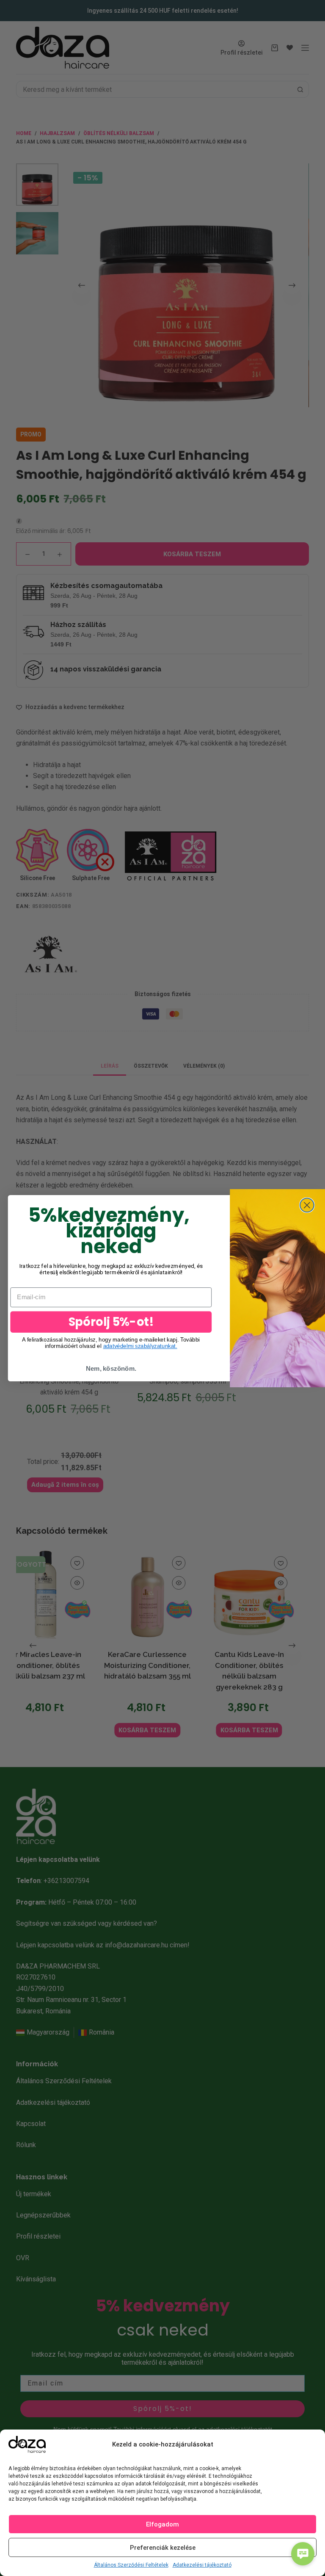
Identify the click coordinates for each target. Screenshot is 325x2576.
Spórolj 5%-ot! (111, 1321)
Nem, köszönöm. (111, 1369)
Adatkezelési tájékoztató (202, 2565)
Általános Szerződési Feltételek (131, 2565)
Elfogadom (162, 2524)
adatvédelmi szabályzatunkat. (140, 1346)
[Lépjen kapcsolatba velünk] (303, 2554)
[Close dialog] (307, 1205)
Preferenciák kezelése (163, 2548)
